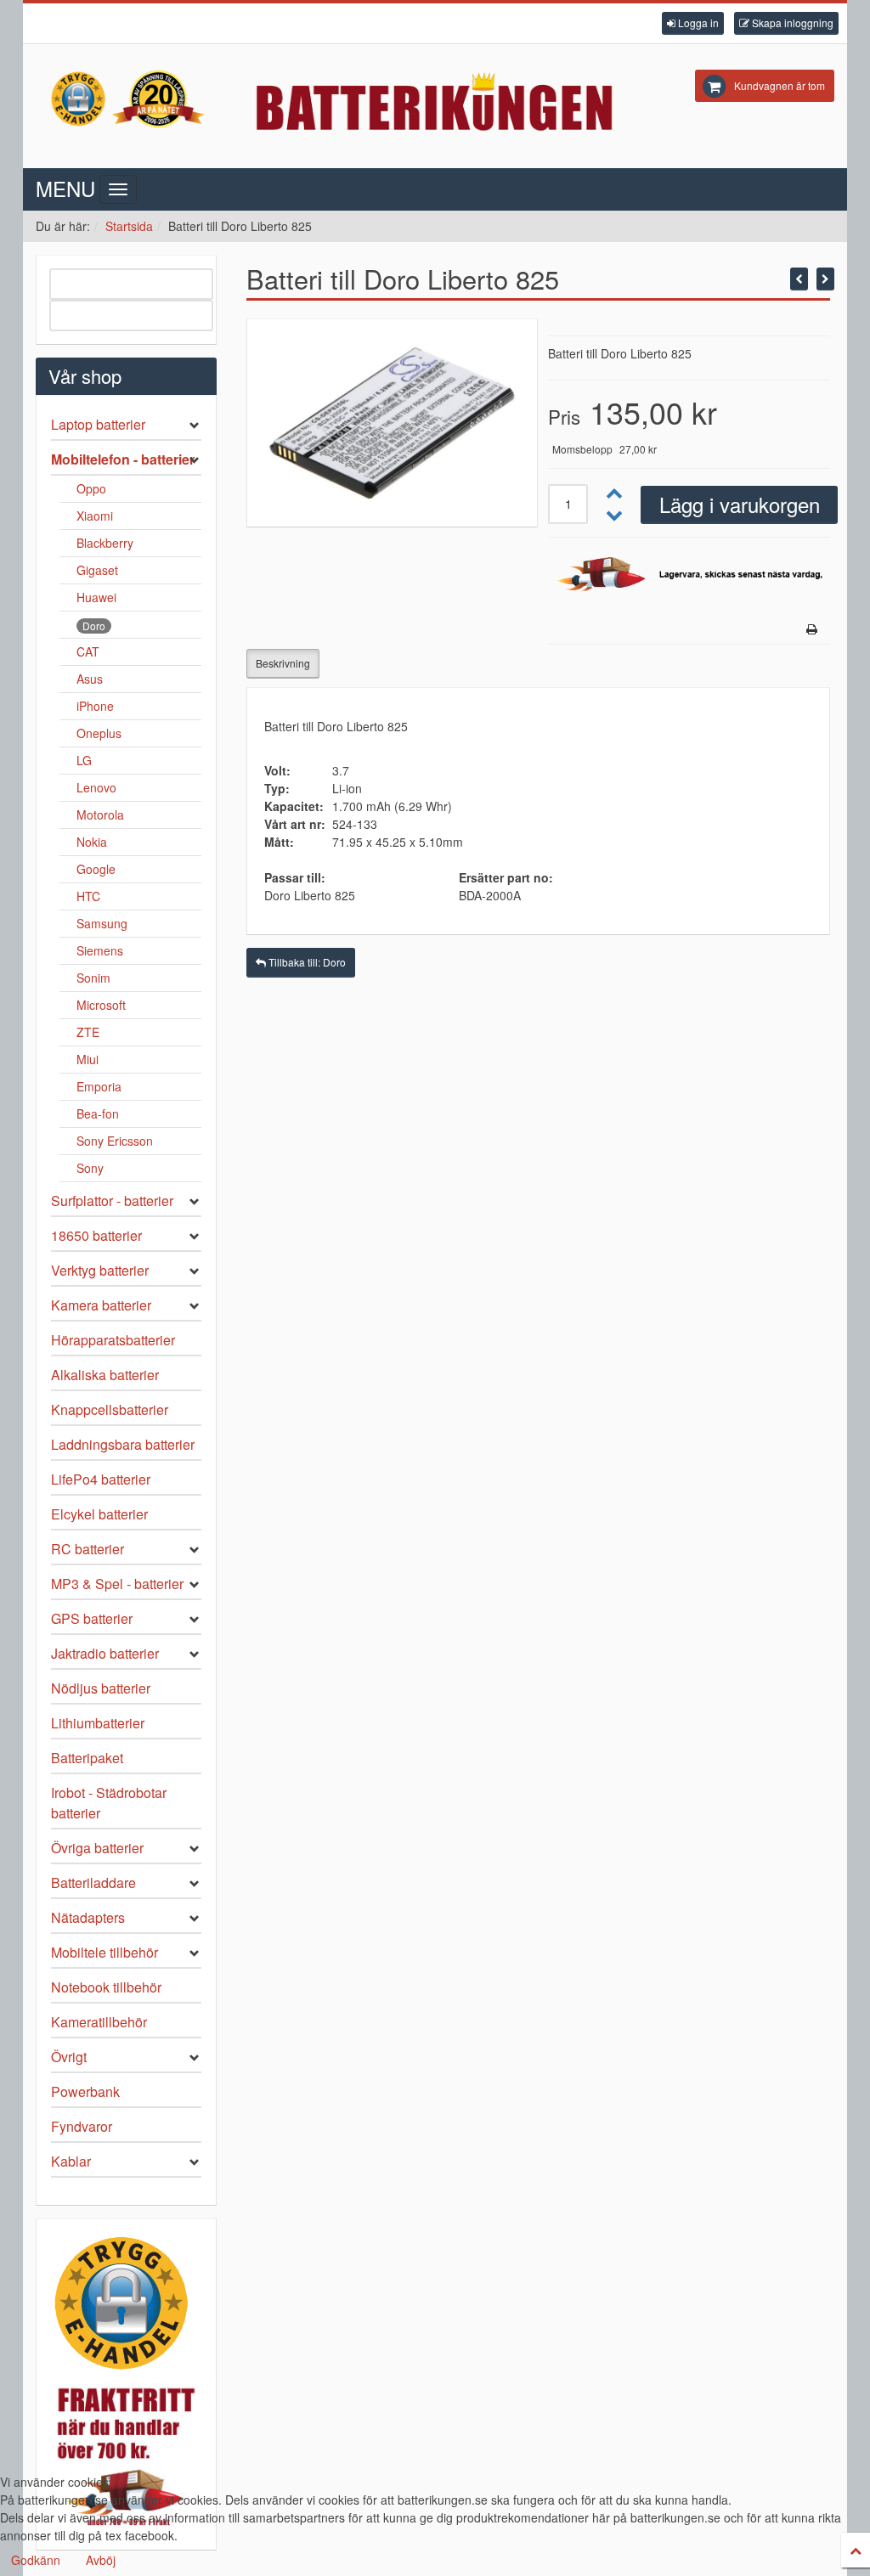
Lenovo (96, 787)
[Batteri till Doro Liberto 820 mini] (825, 279)
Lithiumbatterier (98, 1723)
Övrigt (69, 2057)
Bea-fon (98, 1113)
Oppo (91, 488)
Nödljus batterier (101, 1688)
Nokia (92, 842)
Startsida (129, 226)
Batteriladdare (93, 1883)
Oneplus (99, 733)
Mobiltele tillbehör (105, 1952)
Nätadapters (88, 1917)
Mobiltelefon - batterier (123, 459)
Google (96, 869)
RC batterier (88, 1549)
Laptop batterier (98, 424)
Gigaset (97, 570)
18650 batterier (96, 1235)
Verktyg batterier (100, 1270)
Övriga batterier (97, 1848)
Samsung (102, 923)
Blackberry (105, 543)
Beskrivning (283, 663)
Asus (90, 679)
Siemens (100, 950)
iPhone (95, 706)
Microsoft (101, 1005)
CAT (88, 651)
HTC (88, 896)
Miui (88, 1059)
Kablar (71, 2161)
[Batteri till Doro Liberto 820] (799, 279)
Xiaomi (95, 516)
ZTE (88, 1032)
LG (84, 760)
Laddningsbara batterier (123, 1444)
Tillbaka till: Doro (306, 962)
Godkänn (36, 2560)
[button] (693, 23)
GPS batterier (92, 1618)
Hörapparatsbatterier (113, 1340)
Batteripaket (87, 1758)
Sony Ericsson (115, 1141)
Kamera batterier (101, 1305)
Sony (90, 1168)
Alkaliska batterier (105, 1375)
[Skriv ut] (812, 629)
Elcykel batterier (99, 1514)
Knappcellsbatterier (110, 1409)
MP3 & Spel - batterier (117, 1584)
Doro (94, 626)
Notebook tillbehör (106, 1987)
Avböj (101, 2560)
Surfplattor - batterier (112, 1201)
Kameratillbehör (99, 2022)
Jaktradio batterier (105, 1653)
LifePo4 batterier (101, 1479)
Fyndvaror (82, 2126)
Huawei (96, 597)
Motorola (100, 815)
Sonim (93, 978)
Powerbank (85, 2091)
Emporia (99, 1086)
